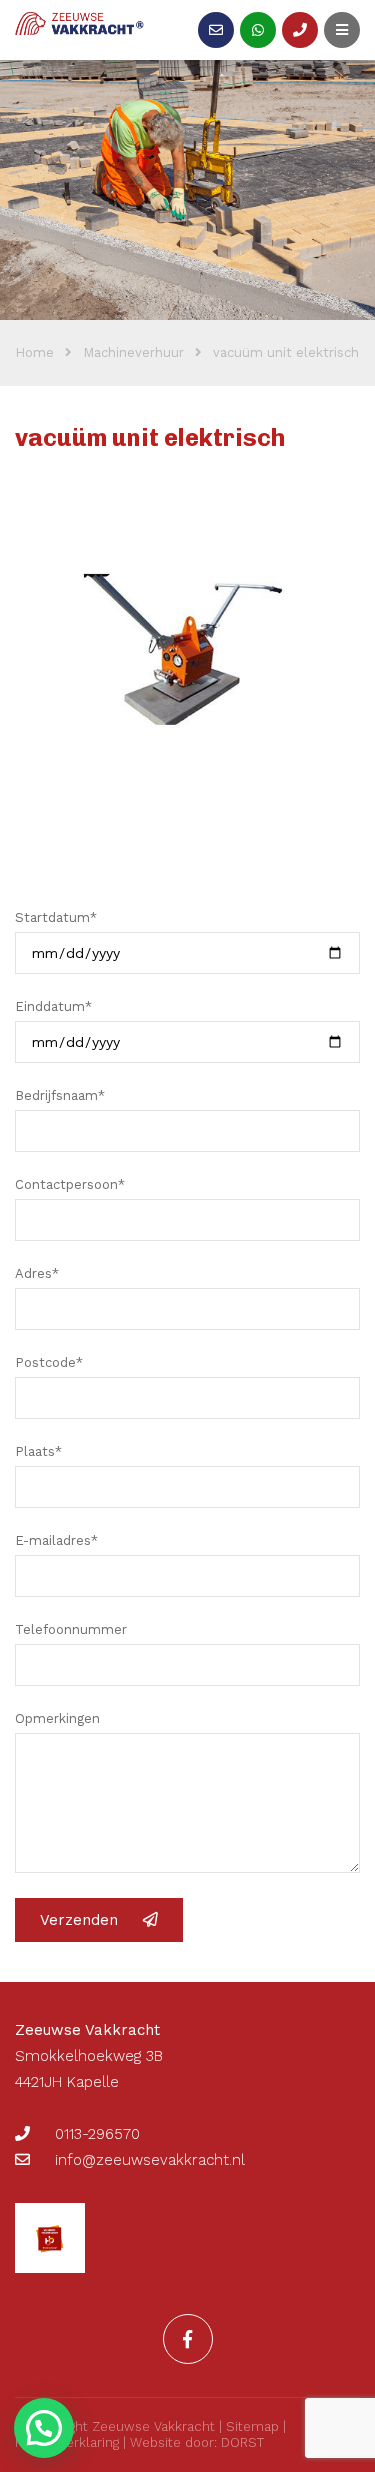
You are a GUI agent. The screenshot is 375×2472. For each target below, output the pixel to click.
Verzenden (79, 1920)
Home (34, 352)
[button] (44, 2428)
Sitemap (252, 2426)
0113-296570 (97, 2134)
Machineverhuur (133, 352)
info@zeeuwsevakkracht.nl (150, 2160)
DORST (242, 2442)
